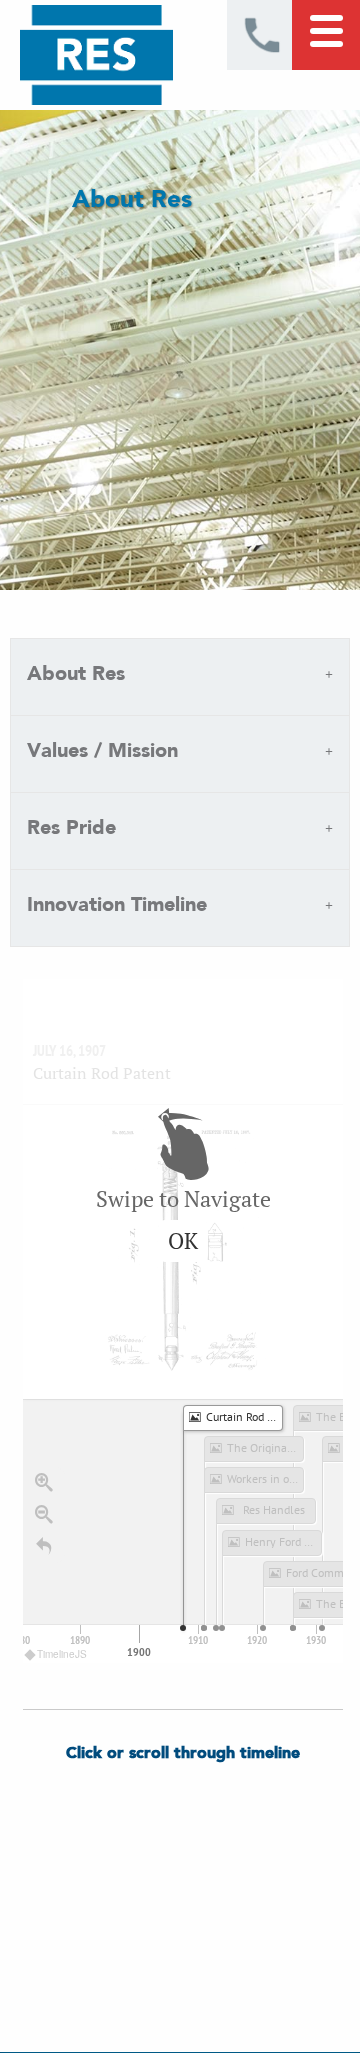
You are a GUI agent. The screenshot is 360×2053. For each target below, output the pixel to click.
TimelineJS (62, 1654)
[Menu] (326, 35)
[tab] (180, 677)
